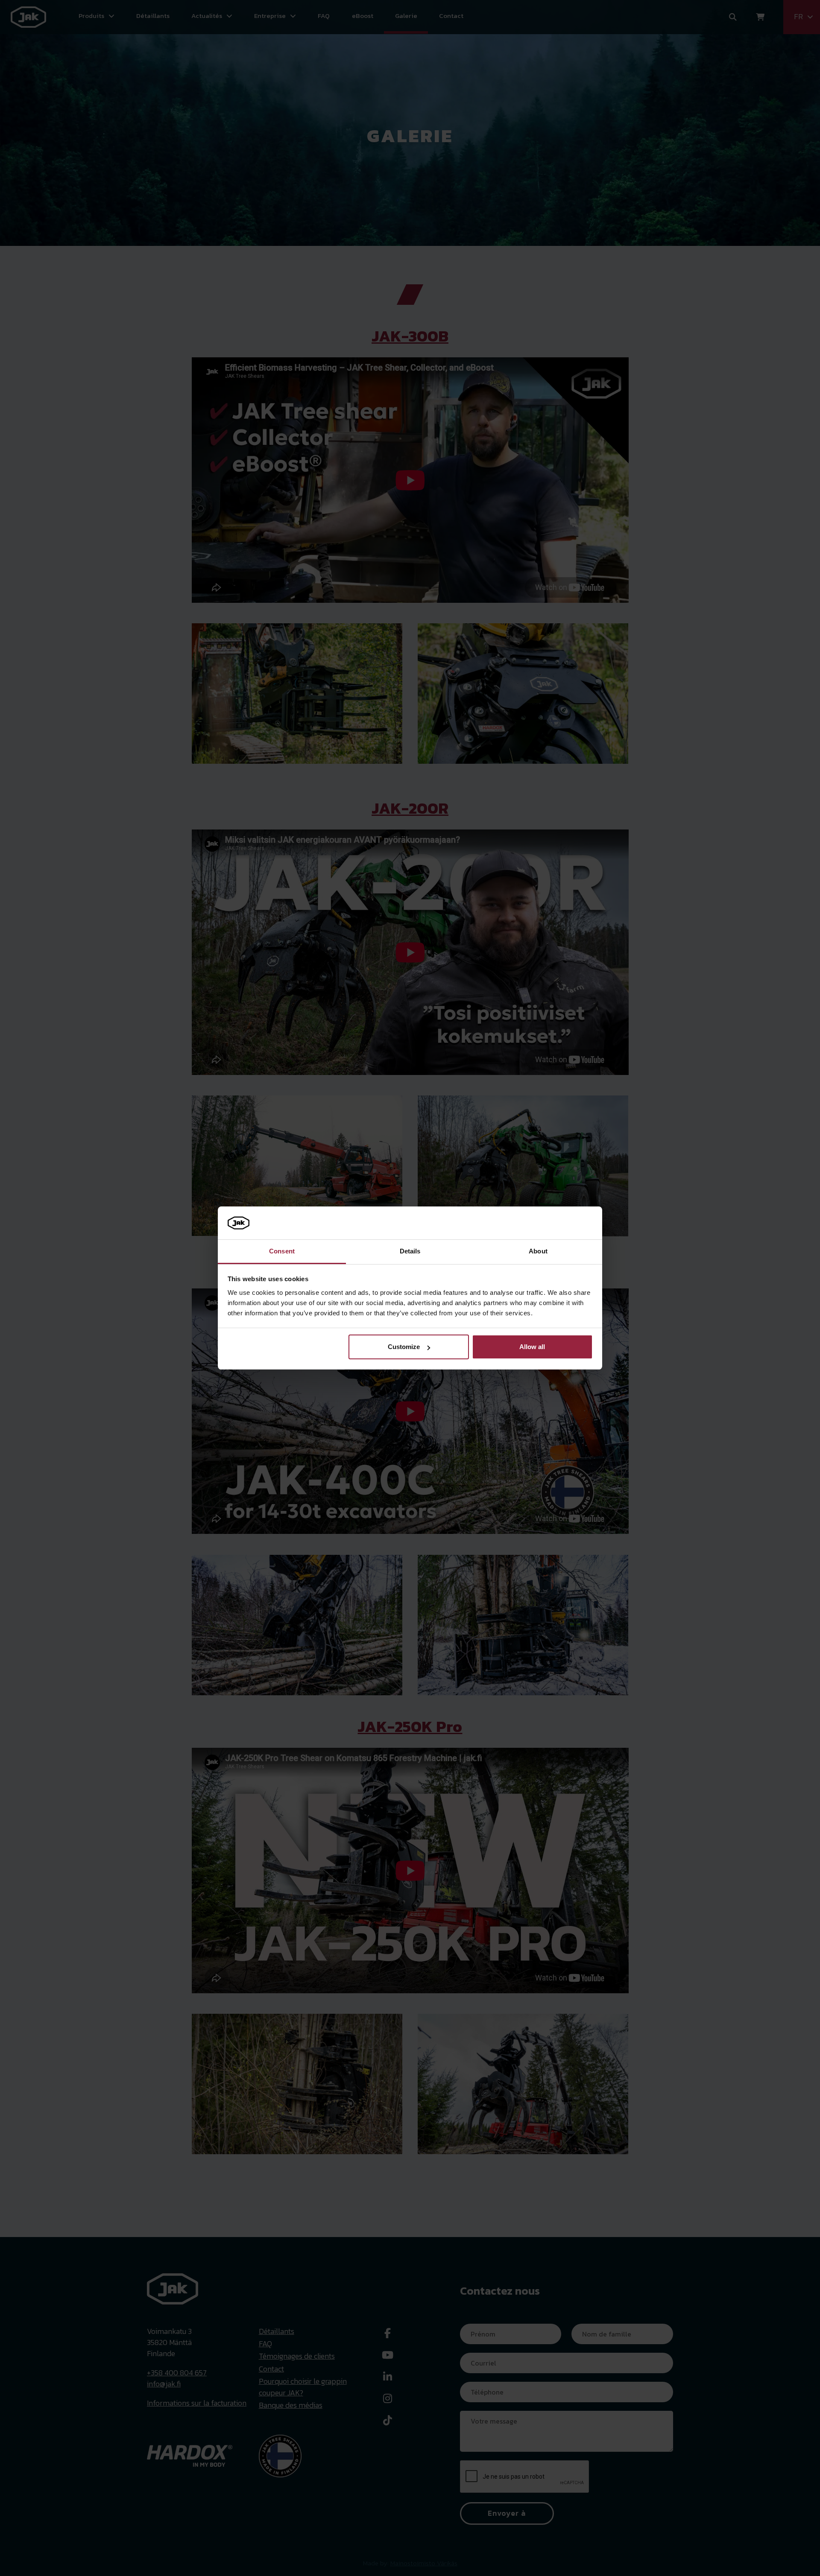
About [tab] (538, 1251)
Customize (404, 1347)
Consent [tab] (282, 1251)
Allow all (532, 1347)
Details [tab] (410, 1251)
